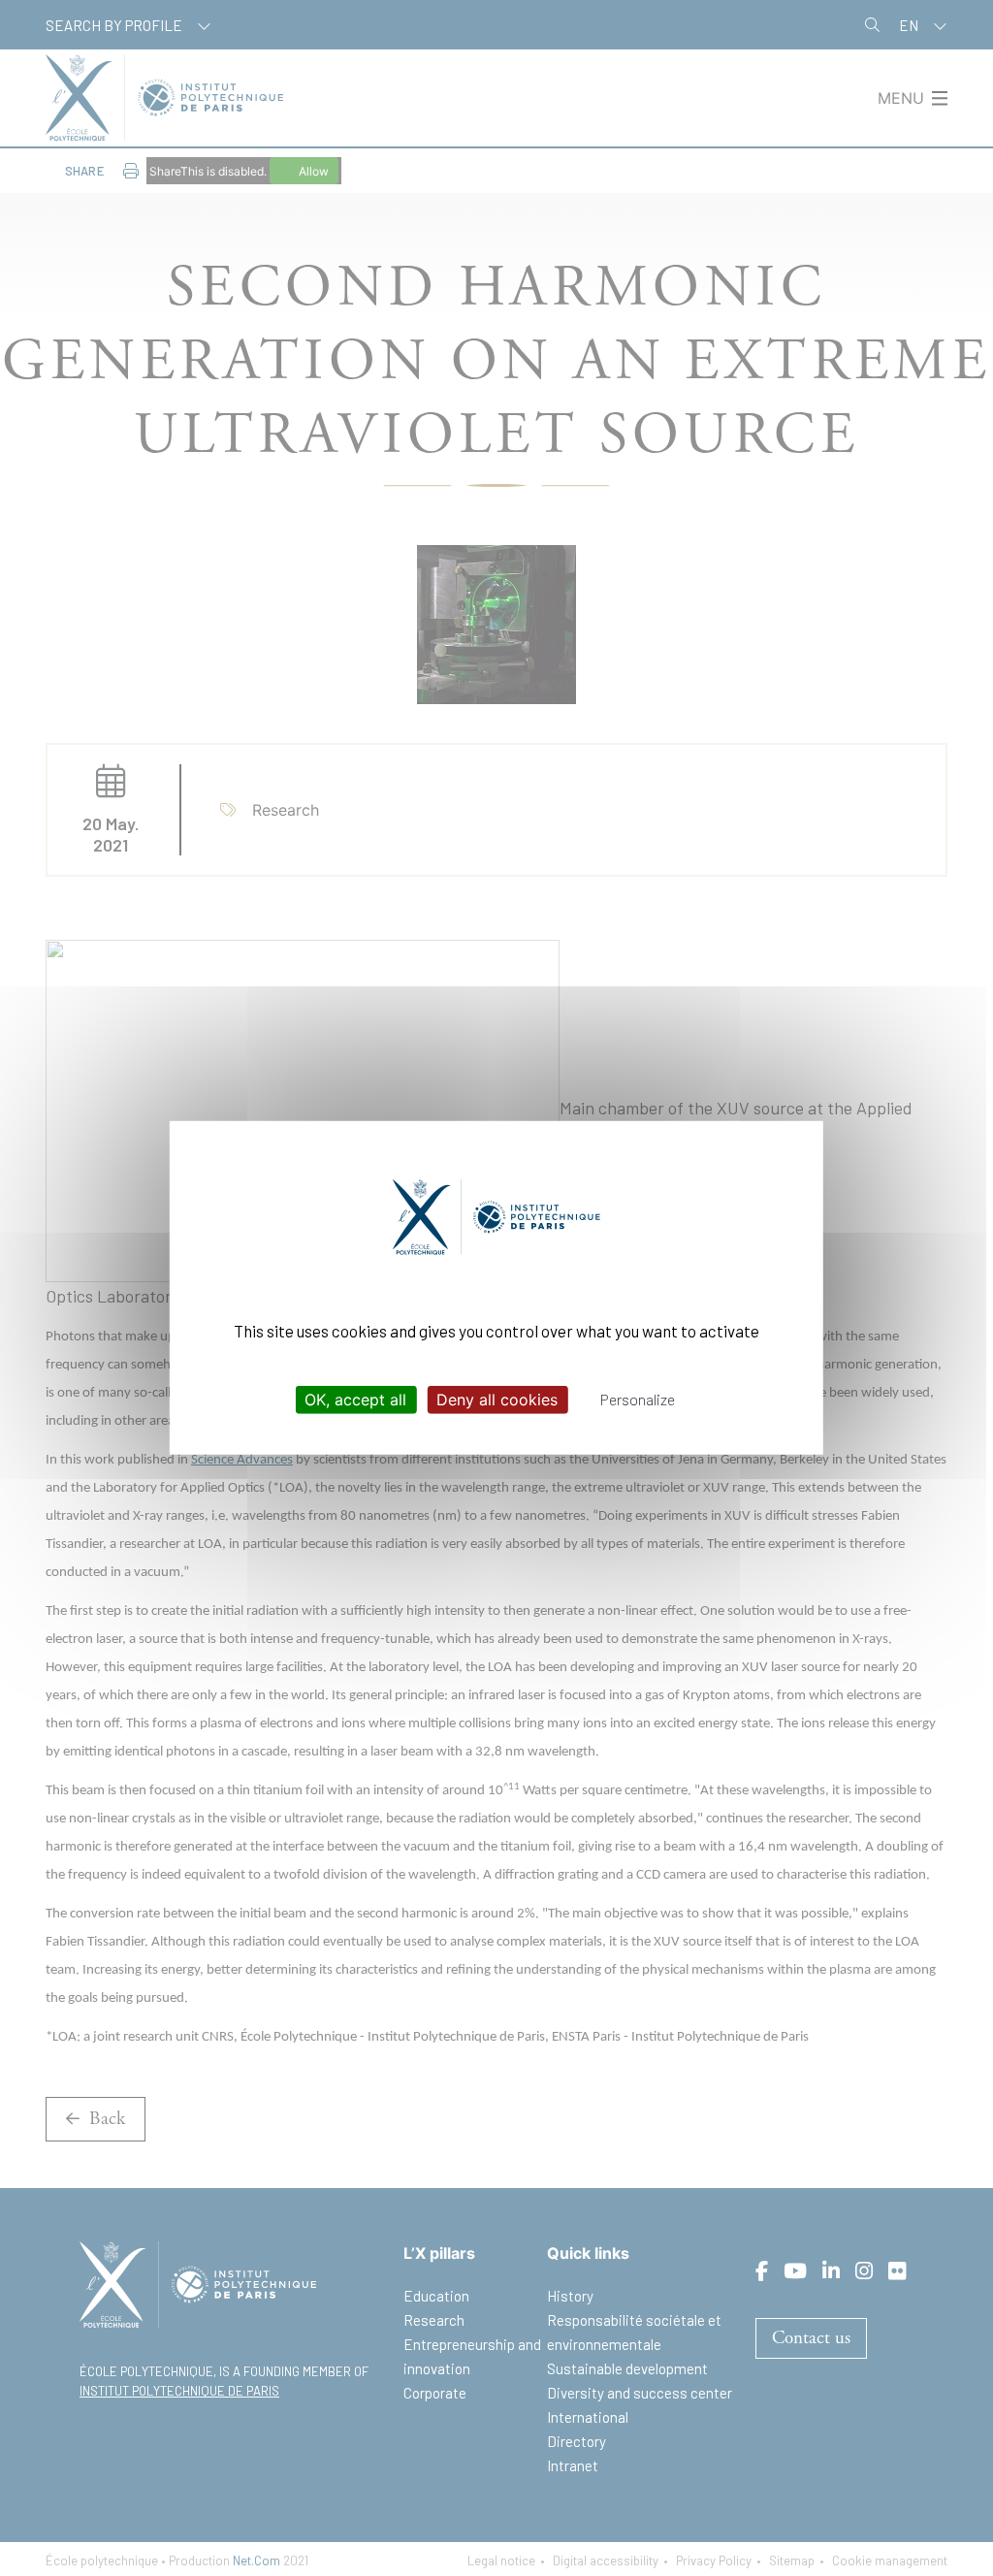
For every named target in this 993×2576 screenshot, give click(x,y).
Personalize (638, 1399)
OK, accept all (355, 1400)
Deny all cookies (497, 1400)
